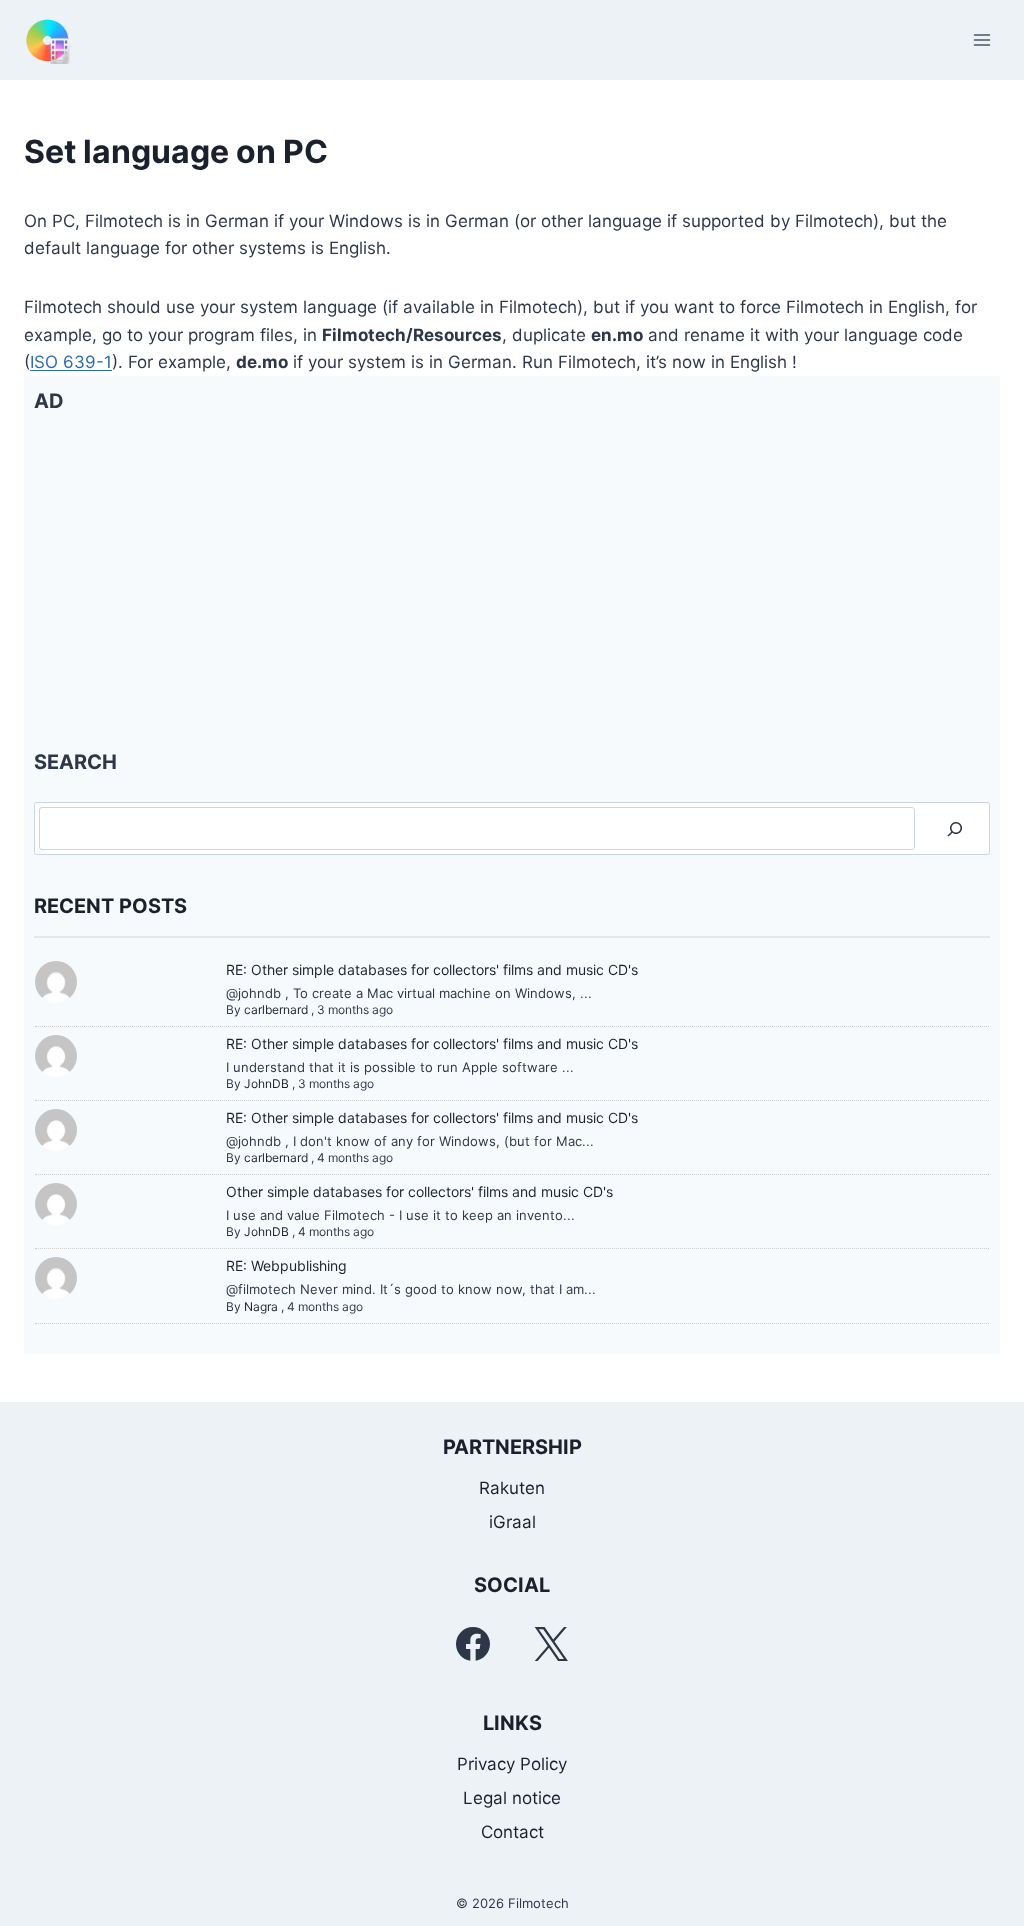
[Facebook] (473, 1644)
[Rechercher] (955, 828)
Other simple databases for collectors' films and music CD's (419, 1191)
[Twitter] (551, 1644)
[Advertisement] (512, 581)
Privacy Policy (512, 1764)
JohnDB (266, 1083)
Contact (512, 1832)
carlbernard (276, 1009)
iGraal (512, 1522)
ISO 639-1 (71, 362)
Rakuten (512, 1488)
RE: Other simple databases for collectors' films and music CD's (432, 969)
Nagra (261, 1306)
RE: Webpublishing (286, 1265)
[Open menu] (981, 39)
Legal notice (512, 1798)
